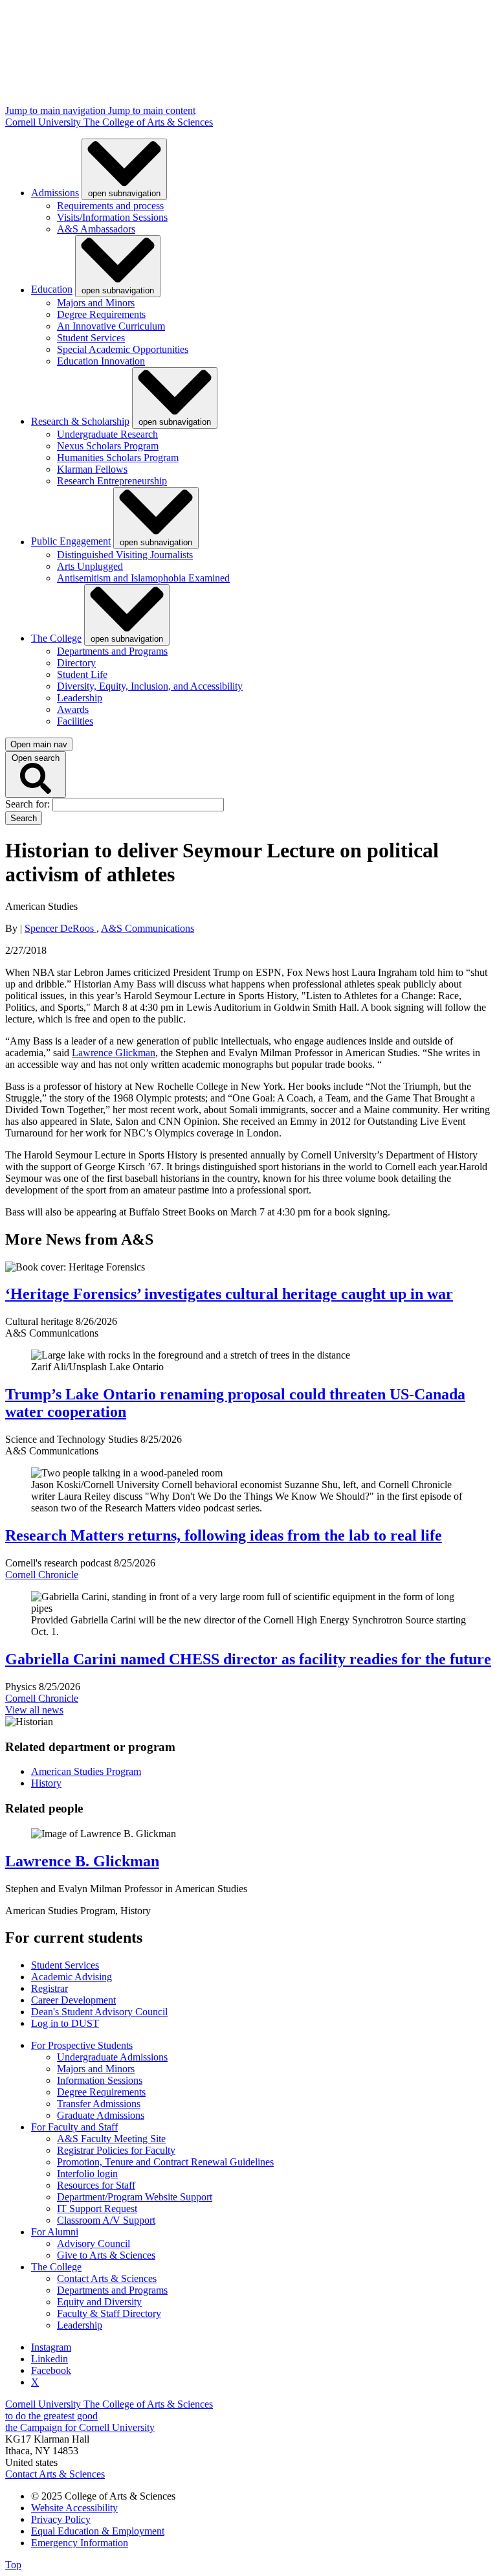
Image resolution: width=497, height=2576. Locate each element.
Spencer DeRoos (61, 928)
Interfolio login (87, 2174)
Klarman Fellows (92, 469)
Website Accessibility (74, 2508)
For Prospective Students (82, 2045)
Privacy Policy (61, 2519)
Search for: (29, 804)
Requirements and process (110, 206)
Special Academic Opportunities (123, 349)
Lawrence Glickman (114, 1053)
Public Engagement (71, 542)
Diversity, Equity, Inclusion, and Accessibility (150, 686)
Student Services (91, 338)
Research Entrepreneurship (112, 481)
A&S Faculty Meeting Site (111, 2139)
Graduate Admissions (101, 2115)
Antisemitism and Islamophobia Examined (143, 578)
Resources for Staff (96, 2185)
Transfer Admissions (99, 2104)
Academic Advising (72, 1977)
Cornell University (44, 122)
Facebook (51, 2370)
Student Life (82, 674)
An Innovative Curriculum (111, 326)
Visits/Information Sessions (112, 217)
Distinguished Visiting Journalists (125, 555)
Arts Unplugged (90, 566)
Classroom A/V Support (106, 2220)
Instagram (51, 2347)
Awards (73, 709)
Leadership (80, 698)
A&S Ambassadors (96, 229)
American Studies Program (86, 1771)
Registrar (50, 1988)
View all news (34, 1710)
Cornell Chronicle (42, 1575)
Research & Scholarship (80, 421)
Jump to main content (152, 110)
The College (56, 638)
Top (13, 2565)
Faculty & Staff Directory (109, 2313)
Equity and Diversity (99, 2302)
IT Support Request (97, 2209)
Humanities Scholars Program (118, 458)
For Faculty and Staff (74, 2127)
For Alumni (55, 2232)
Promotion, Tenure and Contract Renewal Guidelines (165, 2162)
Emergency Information (80, 2543)
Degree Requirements (101, 314)
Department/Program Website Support (135, 2197)
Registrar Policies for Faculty (116, 2150)
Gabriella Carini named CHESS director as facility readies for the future (248, 1659)
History (46, 1783)
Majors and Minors (96, 303)
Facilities (75, 721)
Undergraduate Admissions (112, 2057)
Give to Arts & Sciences (106, 2255)
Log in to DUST (65, 2023)
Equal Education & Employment (98, 2531)
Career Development (73, 2000)
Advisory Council (94, 2243)
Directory (76, 663)
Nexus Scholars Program (108, 446)
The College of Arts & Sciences (148, 122)
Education (52, 290)
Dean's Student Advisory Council (99, 2012)
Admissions (55, 193)
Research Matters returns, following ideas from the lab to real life (224, 1535)
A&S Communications (148, 928)
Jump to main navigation (57, 110)
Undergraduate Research (107, 434)
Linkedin (50, 2359)
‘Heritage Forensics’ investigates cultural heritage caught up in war (229, 1294)
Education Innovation (101, 361)
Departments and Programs (112, 651)
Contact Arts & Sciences (107, 2278)
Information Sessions (100, 2080)
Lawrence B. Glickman (82, 1861)
